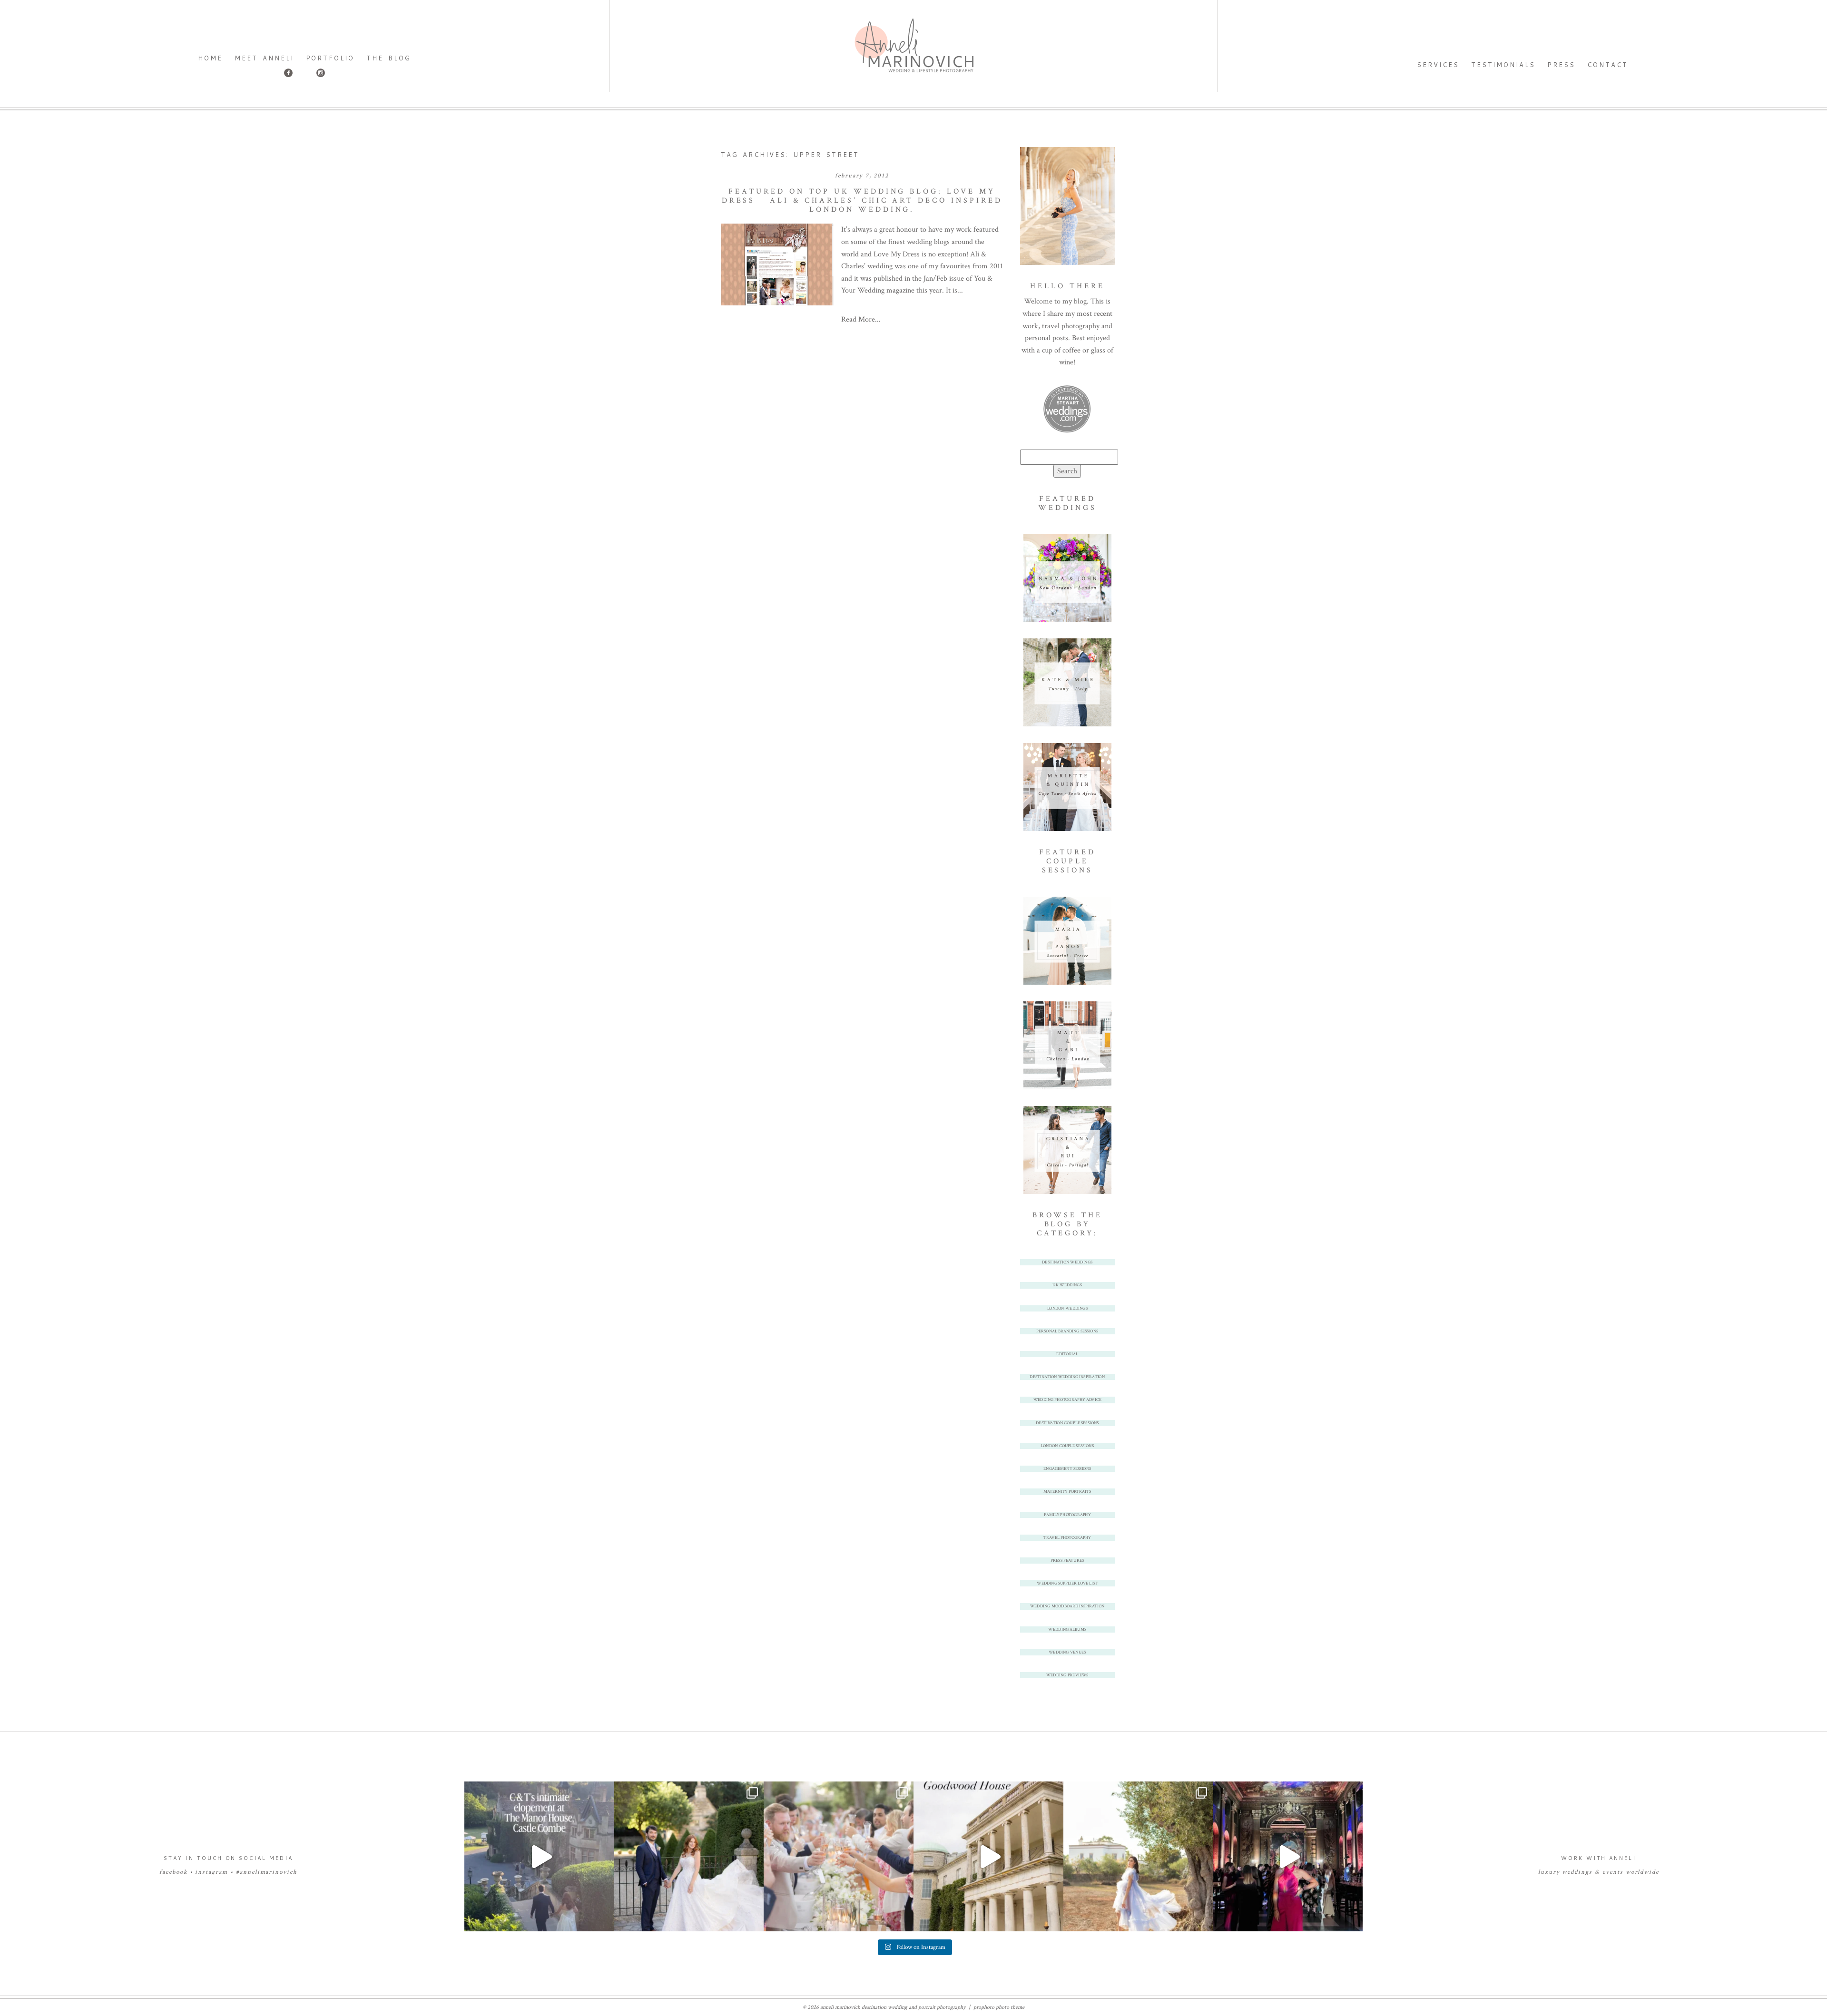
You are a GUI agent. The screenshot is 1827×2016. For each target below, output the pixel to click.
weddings (1577, 1872)
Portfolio (330, 58)
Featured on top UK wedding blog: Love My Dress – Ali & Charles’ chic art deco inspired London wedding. (862, 201)
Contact (1608, 65)
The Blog (388, 58)
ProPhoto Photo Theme (999, 2007)
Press (1561, 65)
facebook (173, 1872)
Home (210, 58)
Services (1438, 65)
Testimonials (1503, 65)
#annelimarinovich (267, 1872)
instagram (211, 1872)
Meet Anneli (264, 58)
